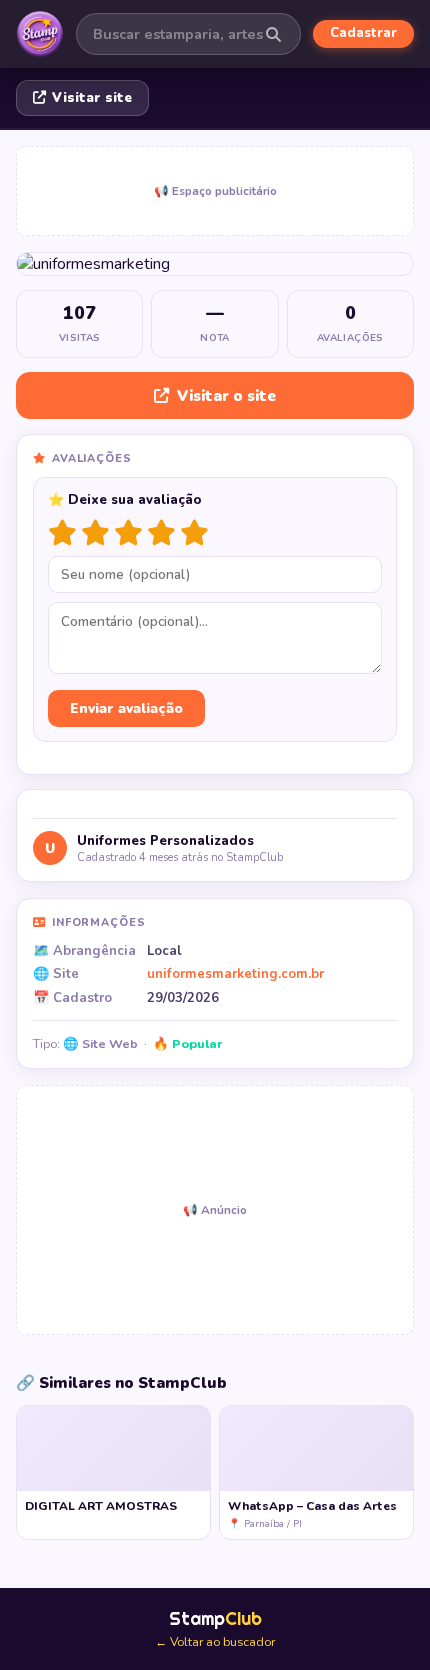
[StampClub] (40, 34)
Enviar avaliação (126, 708)
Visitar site (92, 98)
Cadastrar (363, 33)
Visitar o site (226, 396)
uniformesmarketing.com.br (235, 974)
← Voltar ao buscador (215, 1642)
